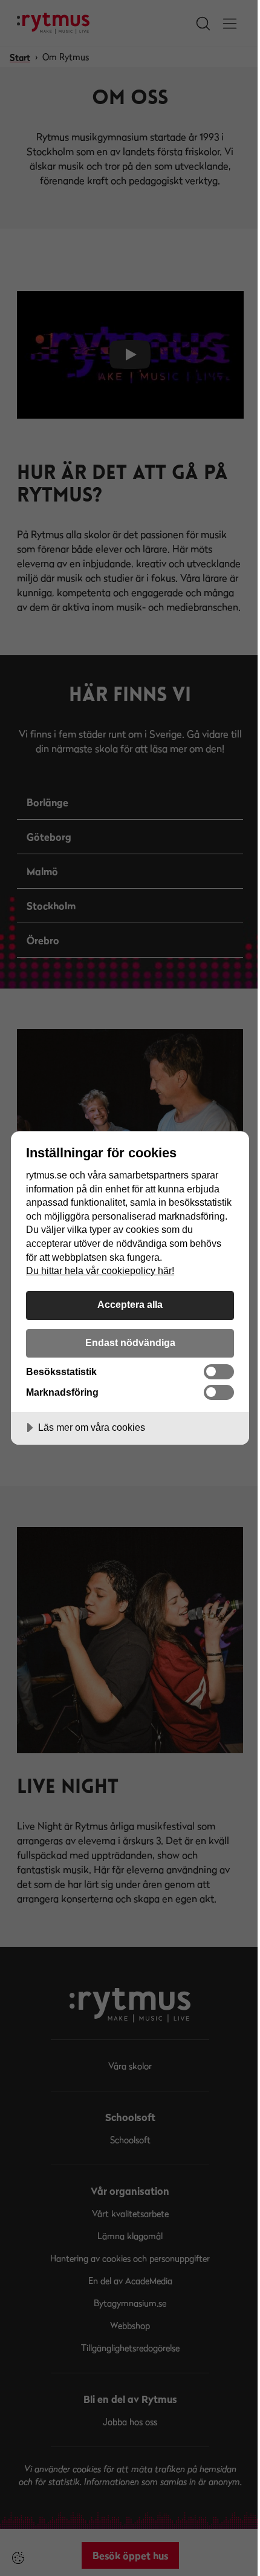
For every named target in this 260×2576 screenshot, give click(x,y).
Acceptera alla (130, 1304)
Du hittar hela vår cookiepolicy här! (100, 1270)
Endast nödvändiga (130, 1342)
